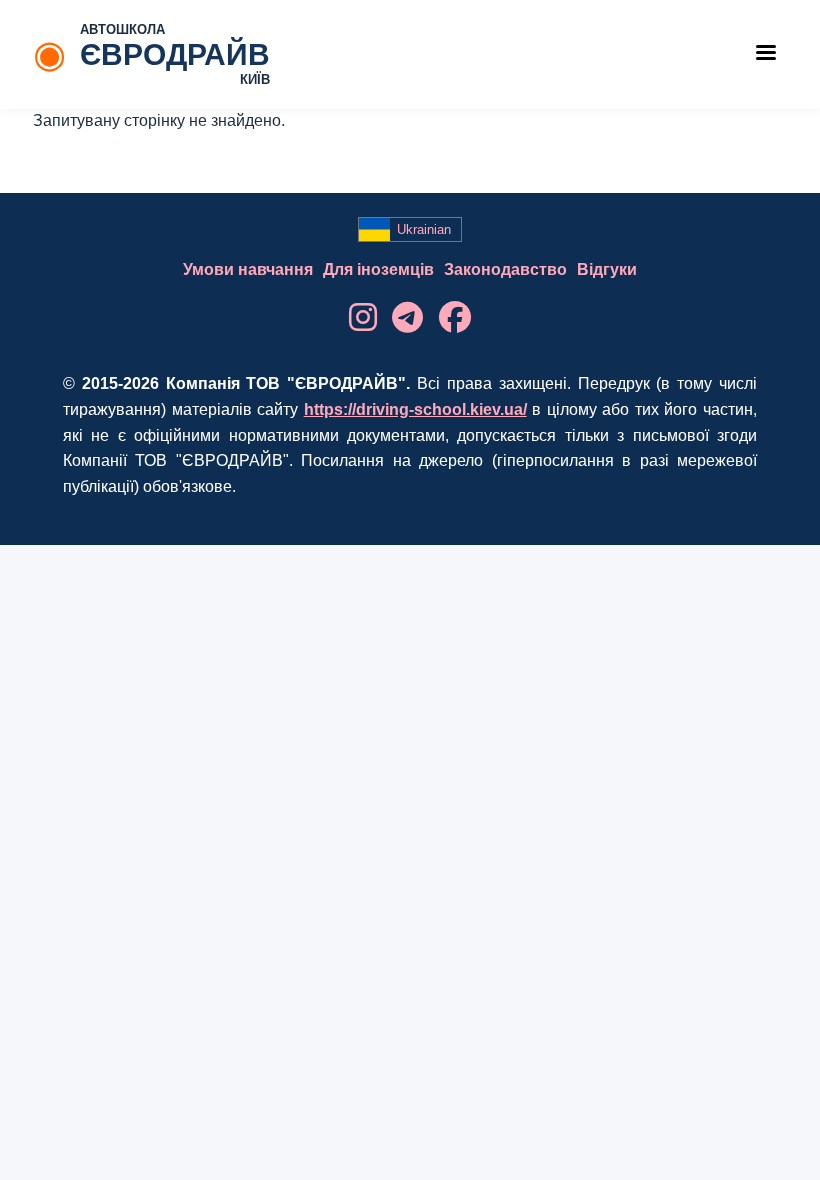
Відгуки (607, 269)
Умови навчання (248, 269)
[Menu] (765, 54)
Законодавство (505, 269)
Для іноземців (378, 269)
